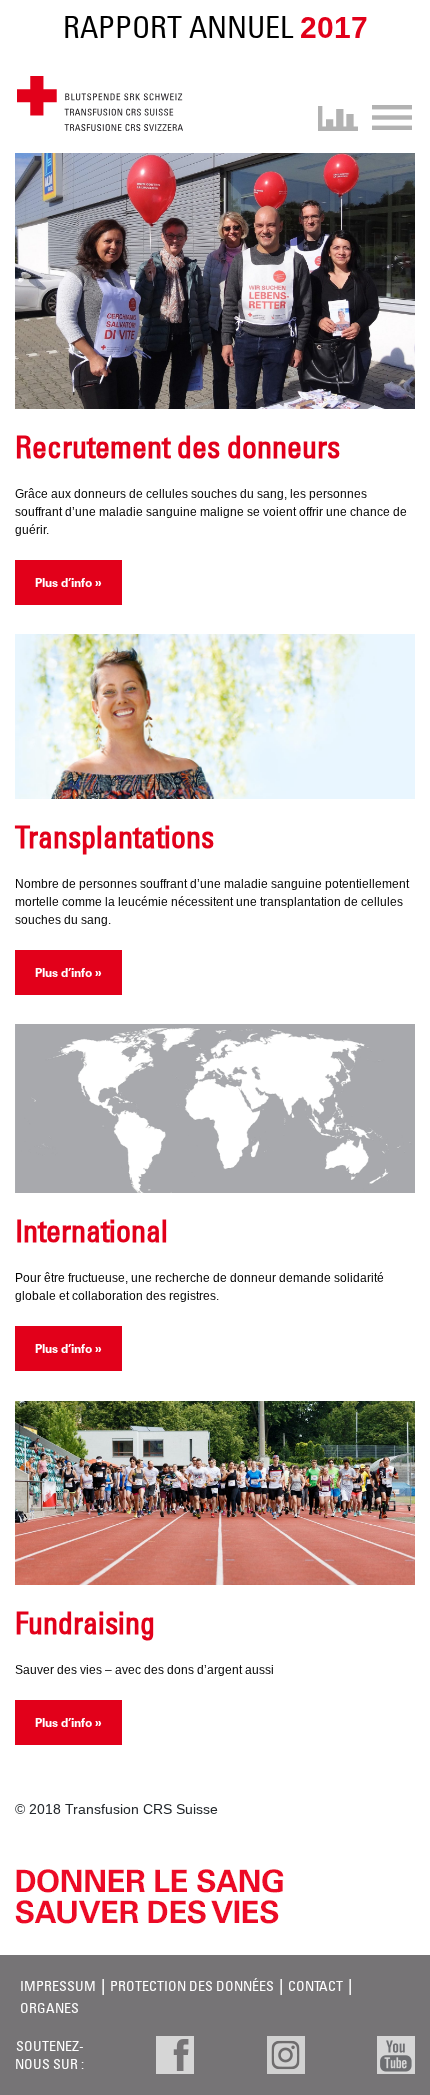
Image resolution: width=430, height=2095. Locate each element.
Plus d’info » (68, 582)
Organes (49, 2007)
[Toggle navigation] (385, 115)
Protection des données (192, 1985)
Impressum (58, 1985)
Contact (315, 1985)
